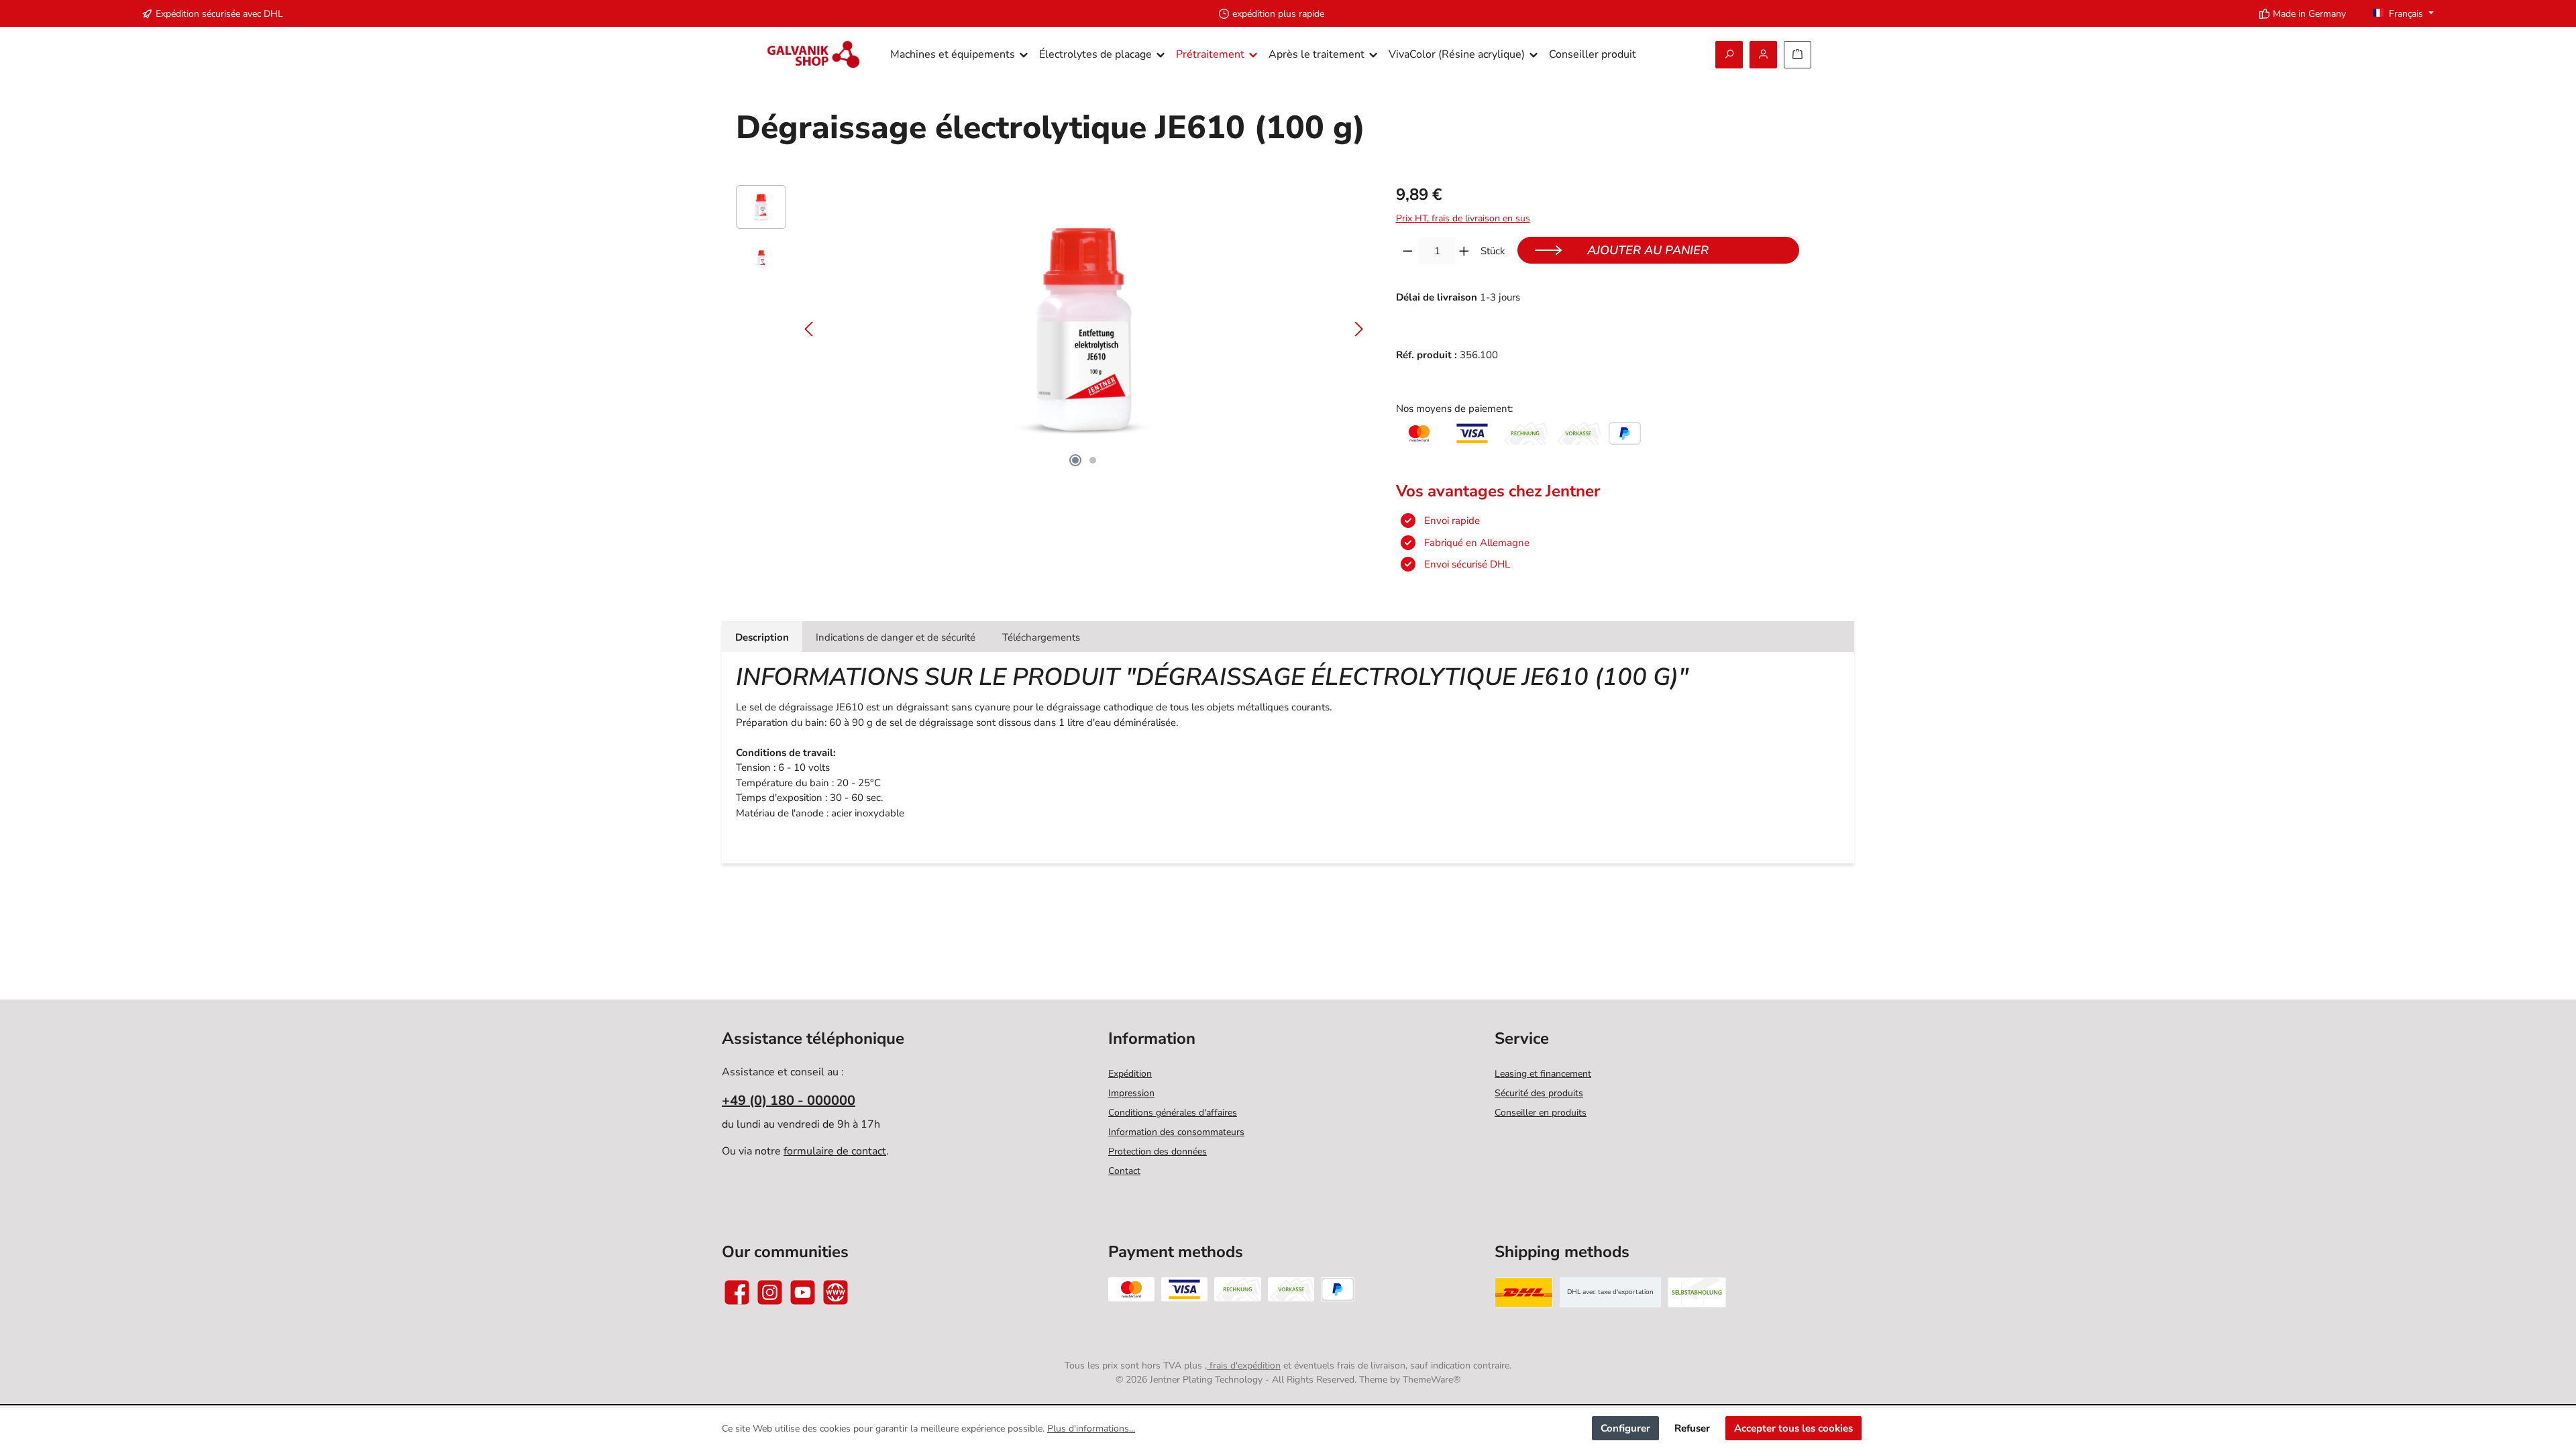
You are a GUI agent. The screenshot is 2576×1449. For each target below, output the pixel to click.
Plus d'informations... (1091, 1429)
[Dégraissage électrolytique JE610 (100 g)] (1084, 329)
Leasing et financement (1543, 1074)
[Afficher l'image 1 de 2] (1075, 460)
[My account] (1763, 55)
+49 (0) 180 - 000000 (789, 1101)
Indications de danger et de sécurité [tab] (896, 637)
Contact (1124, 1171)
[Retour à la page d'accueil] (813, 55)
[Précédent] (810, 329)
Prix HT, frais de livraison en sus (1463, 218)
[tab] (762, 637)
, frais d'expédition (1243, 1365)
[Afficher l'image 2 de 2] (1093, 460)
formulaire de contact (835, 1151)
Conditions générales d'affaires (1173, 1113)
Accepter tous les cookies (1793, 1428)
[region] (1053, 329)
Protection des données (1158, 1151)
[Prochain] (1358, 329)
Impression (1131, 1093)
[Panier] (1797, 55)
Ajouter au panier (1648, 250)
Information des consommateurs (1176, 1132)
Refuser (1692, 1428)
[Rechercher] (1729, 55)
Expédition (1130, 1074)
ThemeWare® (1432, 1380)
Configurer (1625, 1428)
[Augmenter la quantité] (1464, 251)
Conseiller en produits (1541, 1113)
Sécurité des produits (1539, 1093)
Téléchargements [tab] (1041, 637)
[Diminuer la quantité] (1408, 251)
